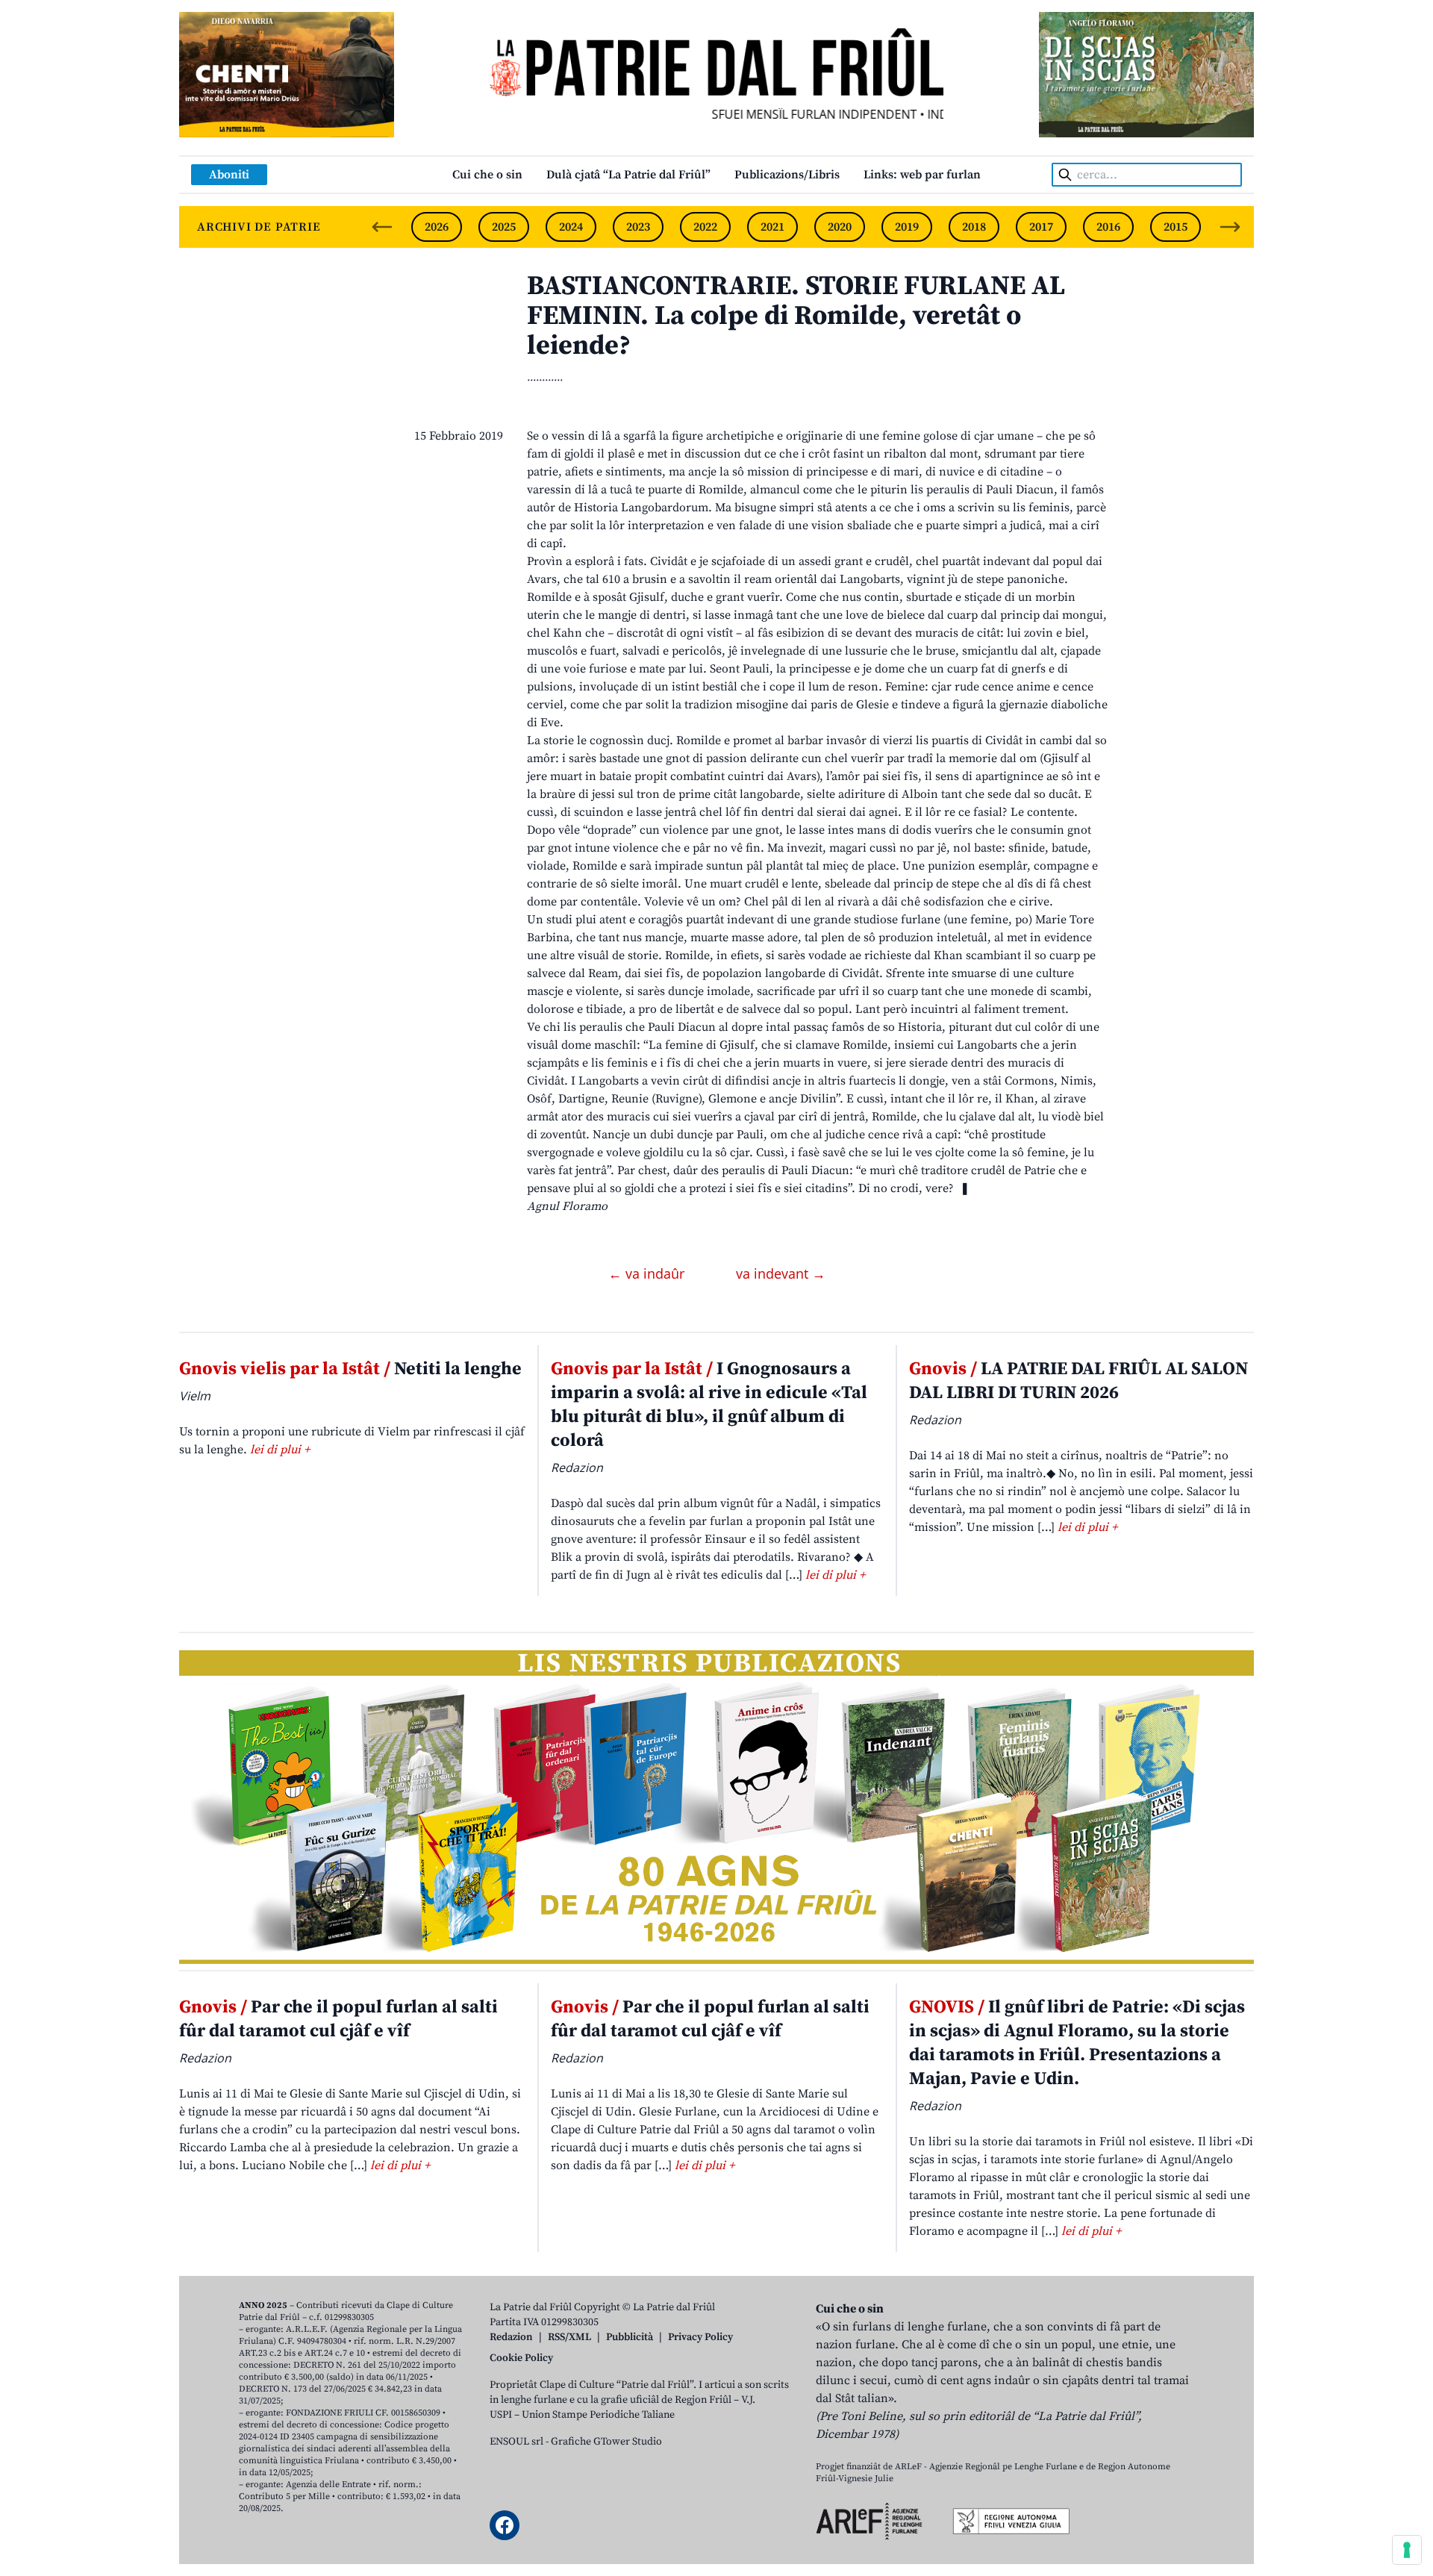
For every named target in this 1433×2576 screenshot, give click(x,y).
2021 (772, 227)
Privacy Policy (700, 2337)
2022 (705, 227)
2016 (1108, 227)
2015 (1176, 227)
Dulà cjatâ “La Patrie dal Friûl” (628, 175)
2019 (907, 227)
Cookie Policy (521, 2358)
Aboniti (229, 175)
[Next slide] (1230, 227)
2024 (571, 227)
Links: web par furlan (922, 175)
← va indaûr (648, 1273)
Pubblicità (630, 2337)
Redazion (511, 2337)
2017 (1041, 227)
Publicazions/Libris (787, 175)
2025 (504, 227)
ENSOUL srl (516, 2442)
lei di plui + (280, 1450)
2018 (974, 227)
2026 (437, 227)
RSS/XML (569, 2337)
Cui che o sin (487, 175)
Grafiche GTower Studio (606, 2442)
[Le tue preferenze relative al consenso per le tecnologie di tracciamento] (1407, 2550)
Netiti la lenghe (350, 1369)
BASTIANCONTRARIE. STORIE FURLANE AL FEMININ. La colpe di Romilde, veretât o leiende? (796, 316)
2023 (638, 227)
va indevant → (781, 1273)
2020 (840, 227)
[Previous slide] (382, 227)
